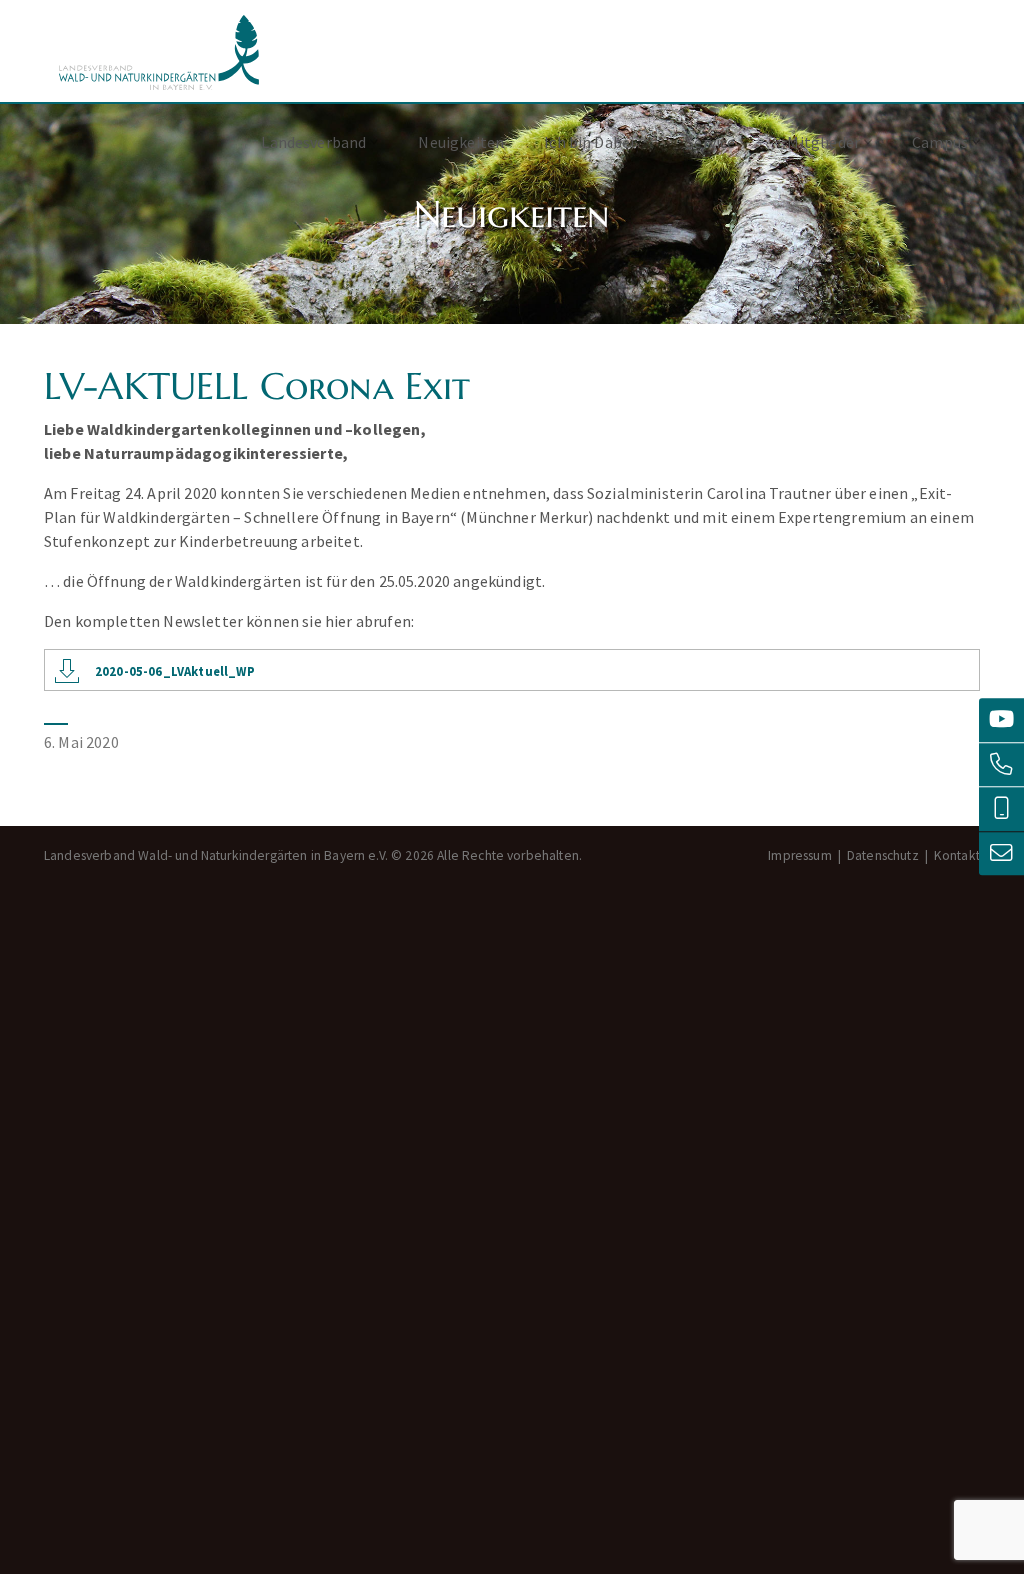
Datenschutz (883, 855)
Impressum (799, 855)
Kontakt (957, 855)
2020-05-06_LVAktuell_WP (175, 671)
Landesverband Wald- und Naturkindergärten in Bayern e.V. (159, 52)
